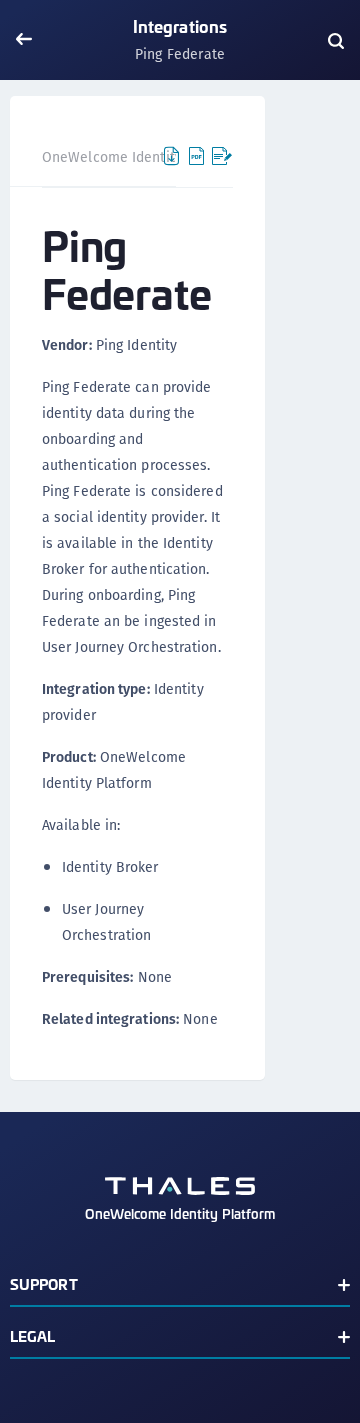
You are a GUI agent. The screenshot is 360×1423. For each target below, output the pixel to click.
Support (44, 1283)
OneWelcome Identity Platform (142, 157)
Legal (33, 1335)
